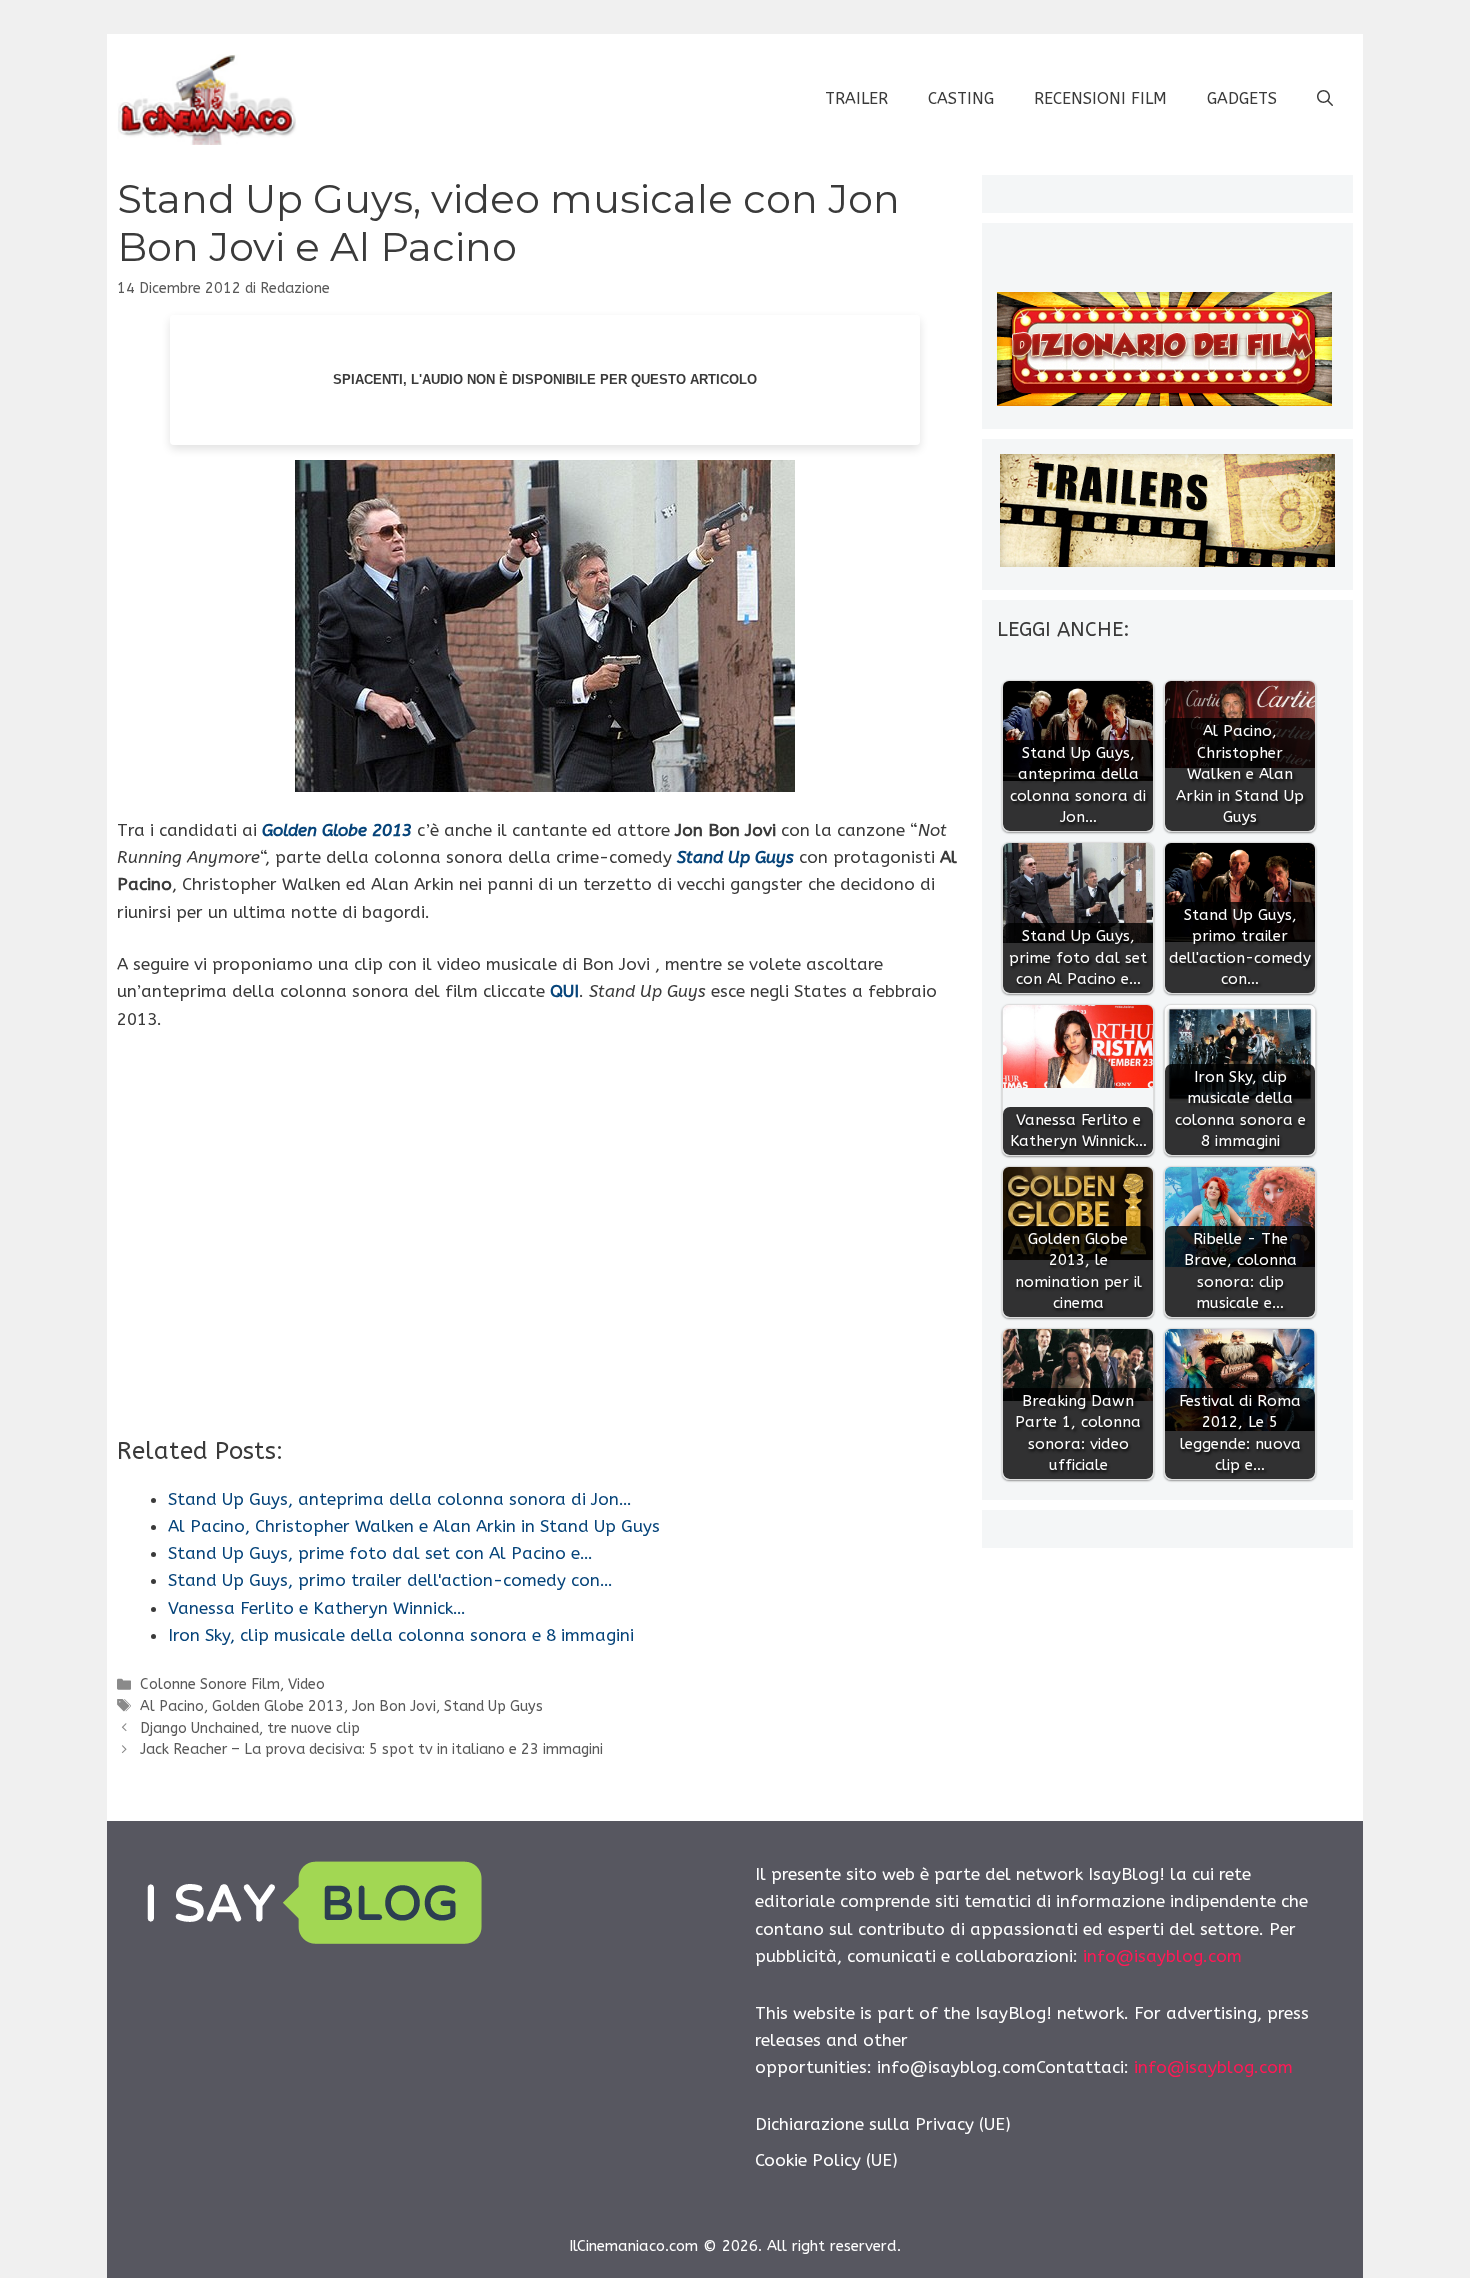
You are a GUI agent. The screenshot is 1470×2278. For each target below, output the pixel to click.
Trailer (856, 98)
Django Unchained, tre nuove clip (250, 1728)
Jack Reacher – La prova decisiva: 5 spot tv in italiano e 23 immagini (371, 1749)
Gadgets (1242, 98)
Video (306, 1684)
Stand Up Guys (493, 1706)
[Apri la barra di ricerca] (1325, 99)
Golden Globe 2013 (278, 1706)
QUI (564, 991)
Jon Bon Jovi (394, 1706)
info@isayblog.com (1162, 1956)
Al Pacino (172, 1706)
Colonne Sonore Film (210, 1684)
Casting (961, 98)
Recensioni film (1100, 98)
